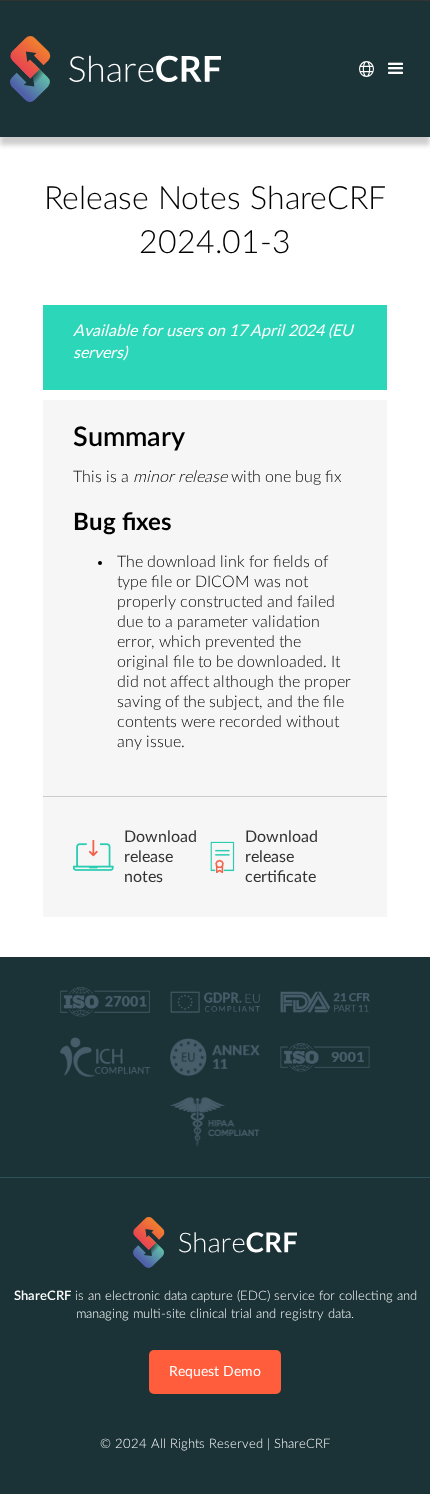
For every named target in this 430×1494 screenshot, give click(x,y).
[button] (366, 68)
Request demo (215, 1371)
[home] (115, 69)
